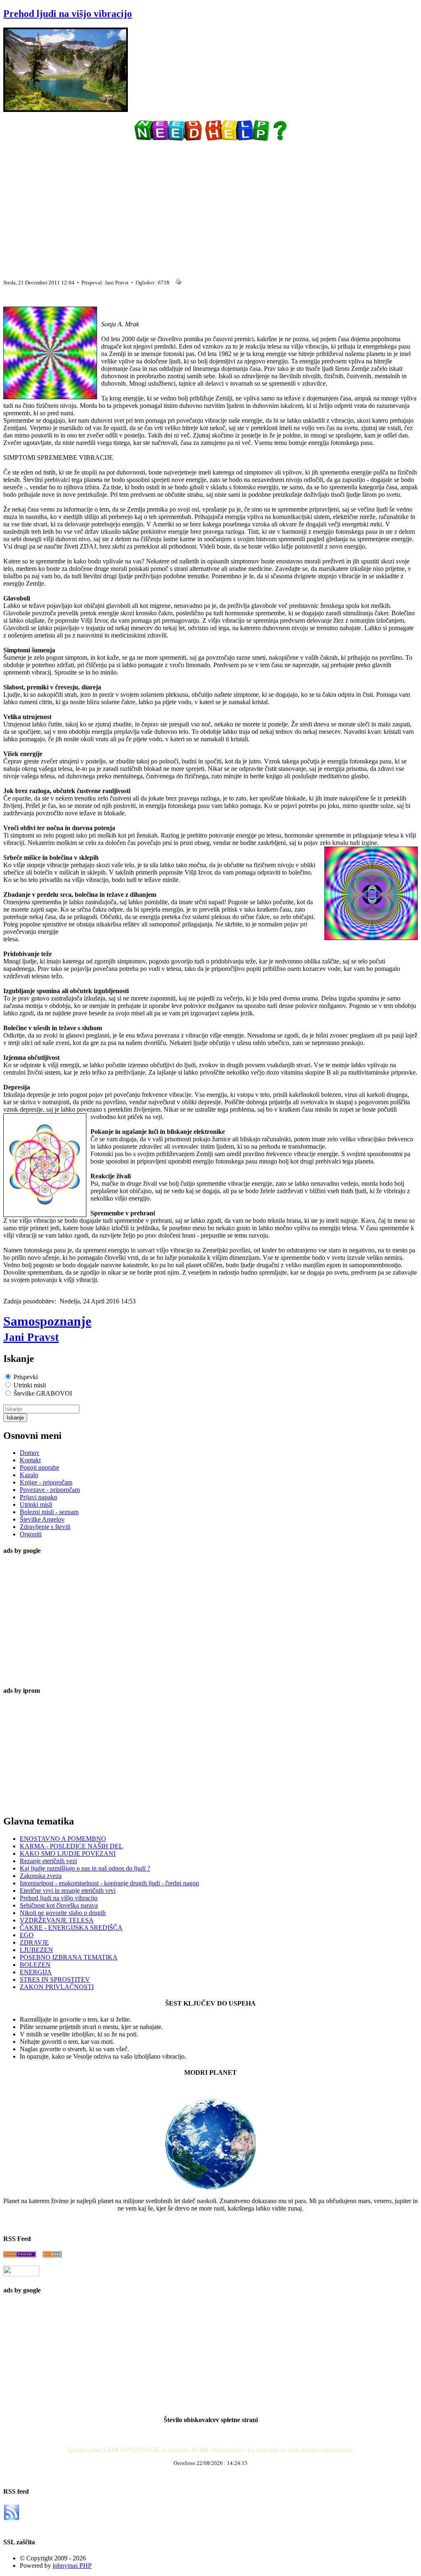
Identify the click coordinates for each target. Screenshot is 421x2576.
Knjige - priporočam (46, 1482)
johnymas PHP (72, 2566)
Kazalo (29, 1475)
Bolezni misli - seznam (49, 1512)
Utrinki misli (36, 1504)
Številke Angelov (42, 1519)
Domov (30, 1453)
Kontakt (30, 1460)
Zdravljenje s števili (45, 1527)
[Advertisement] (210, 207)
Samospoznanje (47, 1329)
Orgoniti (31, 1534)
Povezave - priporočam (50, 1490)
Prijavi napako (38, 1497)
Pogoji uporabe (39, 1467)
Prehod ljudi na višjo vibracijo (68, 14)
